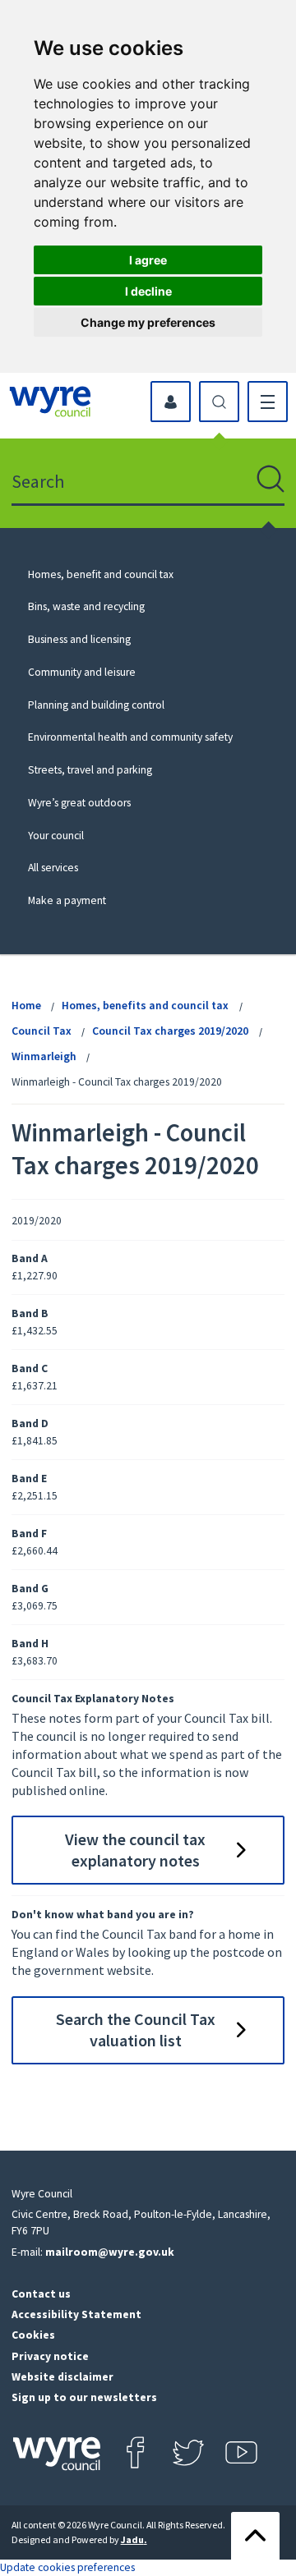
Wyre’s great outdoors (79, 803)
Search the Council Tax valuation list (136, 2030)
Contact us (41, 2294)
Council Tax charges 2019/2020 (170, 1031)
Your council (56, 836)
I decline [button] (148, 291)
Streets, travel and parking (90, 770)
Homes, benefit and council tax (101, 574)
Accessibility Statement (76, 2314)
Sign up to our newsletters (84, 2397)
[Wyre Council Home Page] (50, 402)
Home (26, 1006)
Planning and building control (96, 705)
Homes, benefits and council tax (145, 1006)
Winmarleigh (44, 1056)
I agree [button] (148, 260)
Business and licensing (79, 639)
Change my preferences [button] (148, 322)
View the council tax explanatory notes (135, 1850)
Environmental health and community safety (130, 737)
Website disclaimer (62, 2377)
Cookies (33, 2335)
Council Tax (42, 1031)
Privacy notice (50, 2356)
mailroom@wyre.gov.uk (110, 2252)
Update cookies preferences (67, 2567)
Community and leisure (82, 672)
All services (53, 868)
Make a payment (67, 900)
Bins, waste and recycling (86, 606)
